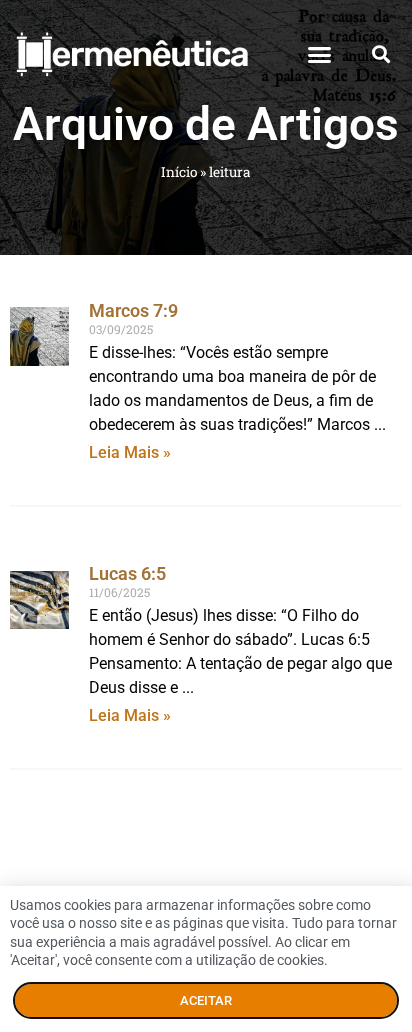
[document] (206, 516)
